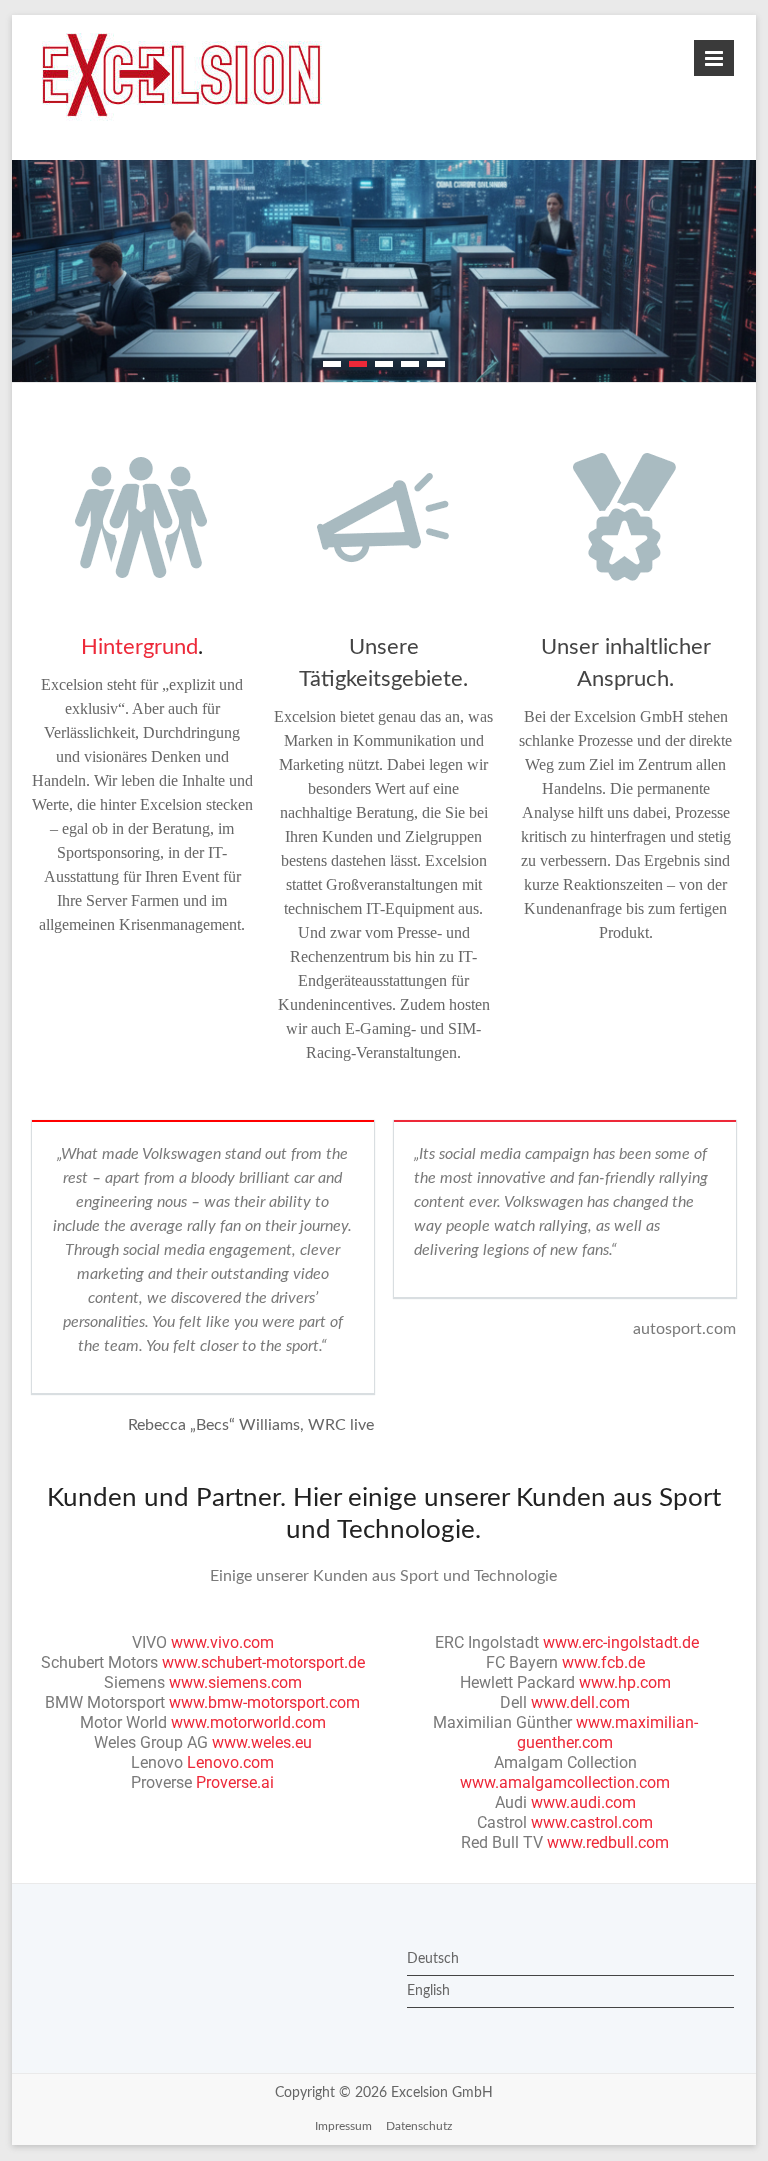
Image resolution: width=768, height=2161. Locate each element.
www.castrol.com (592, 1822)
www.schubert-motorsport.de (263, 1662)
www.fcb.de (603, 1662)
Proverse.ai (235, 1782)
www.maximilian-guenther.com (607, 1732)
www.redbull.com (608, 1842)
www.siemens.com (235, 1682)
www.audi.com (583, 1802)
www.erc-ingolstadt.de (621, 1642)
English (428, 1991)
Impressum (343, 2126)
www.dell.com (580, 1702)
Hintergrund (139, 647)
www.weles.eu (262, 1742)
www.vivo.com (222, 1642)
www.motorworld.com (248, 1722)
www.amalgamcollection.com (565, 1782)
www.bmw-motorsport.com (264, 1702)
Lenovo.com (230, 1762)
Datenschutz (419, 2126)
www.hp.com (625, 1682)
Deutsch (433, 1959)
